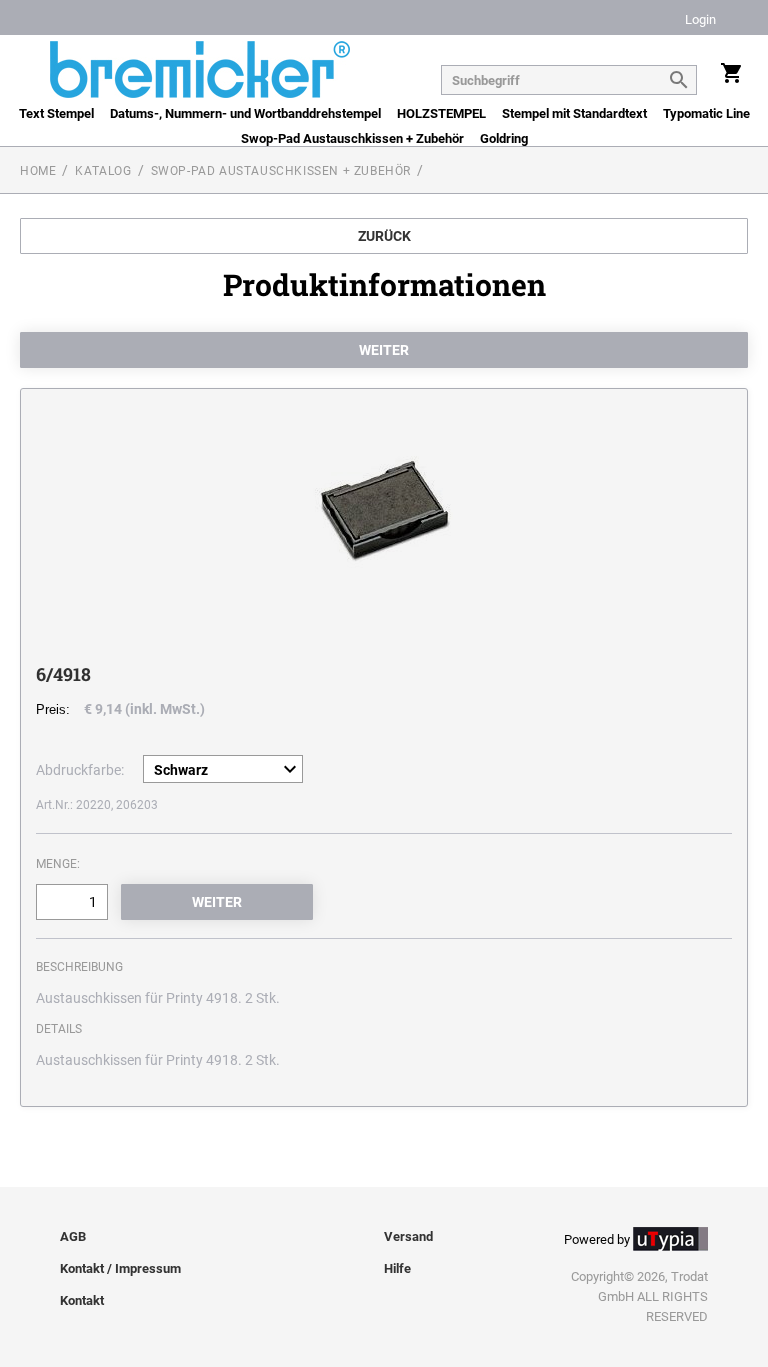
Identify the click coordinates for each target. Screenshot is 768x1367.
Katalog (103, 171)
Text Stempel (56, 113)
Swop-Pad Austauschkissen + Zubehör (352, 138)
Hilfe (397, 1268)
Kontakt (82, 1300)
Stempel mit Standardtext (574, 113)
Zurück (384, 236)
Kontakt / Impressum (120, 1268)
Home (38, 171)
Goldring (504, 138)
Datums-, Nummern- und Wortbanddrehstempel (245, 113)
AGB (73, 1236)
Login (700, 20)
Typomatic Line (706, 113)
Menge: (58, 864)
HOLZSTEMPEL (441, 113)
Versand (408, 1236)
